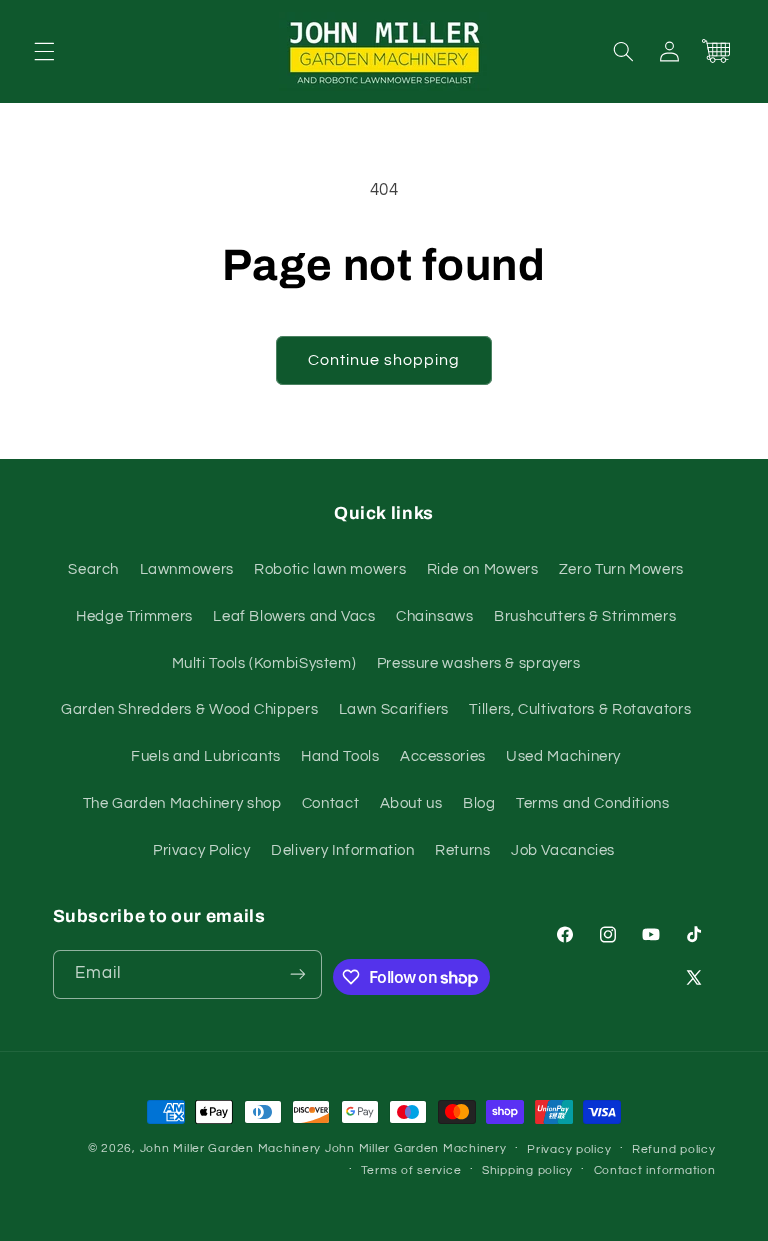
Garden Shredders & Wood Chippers (189, 709)
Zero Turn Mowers (621, 569)
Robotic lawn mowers (330, 569)
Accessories (443, 756)
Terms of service (411, 1170)
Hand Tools (340, 756)
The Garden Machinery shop (182, 803)
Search (93, 569)
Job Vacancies (563, 850)
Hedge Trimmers (134, 616)
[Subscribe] (298, 974)
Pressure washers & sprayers (479, 663)
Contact (330, 803)
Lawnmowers (187, 569)
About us (411, 803)
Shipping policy (527, 1170)
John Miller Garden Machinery (231, 1148)
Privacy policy (569, 1149)
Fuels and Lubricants (206, 756)
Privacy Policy (202, 850)
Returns (462, 850)
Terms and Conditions (593, 803)
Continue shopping (384, 360)
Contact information (655, 1170)
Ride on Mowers (483, 569)
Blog (479, 803)
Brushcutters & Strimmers (585, 616)
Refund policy (674, 1149)
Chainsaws (435, 616)
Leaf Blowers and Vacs (294, 616)
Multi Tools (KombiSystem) (264, 663)
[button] (44, 51)
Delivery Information (343, 850)
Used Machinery (563, 756)
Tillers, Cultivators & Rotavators (580, 709)
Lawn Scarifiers (394, 709)
